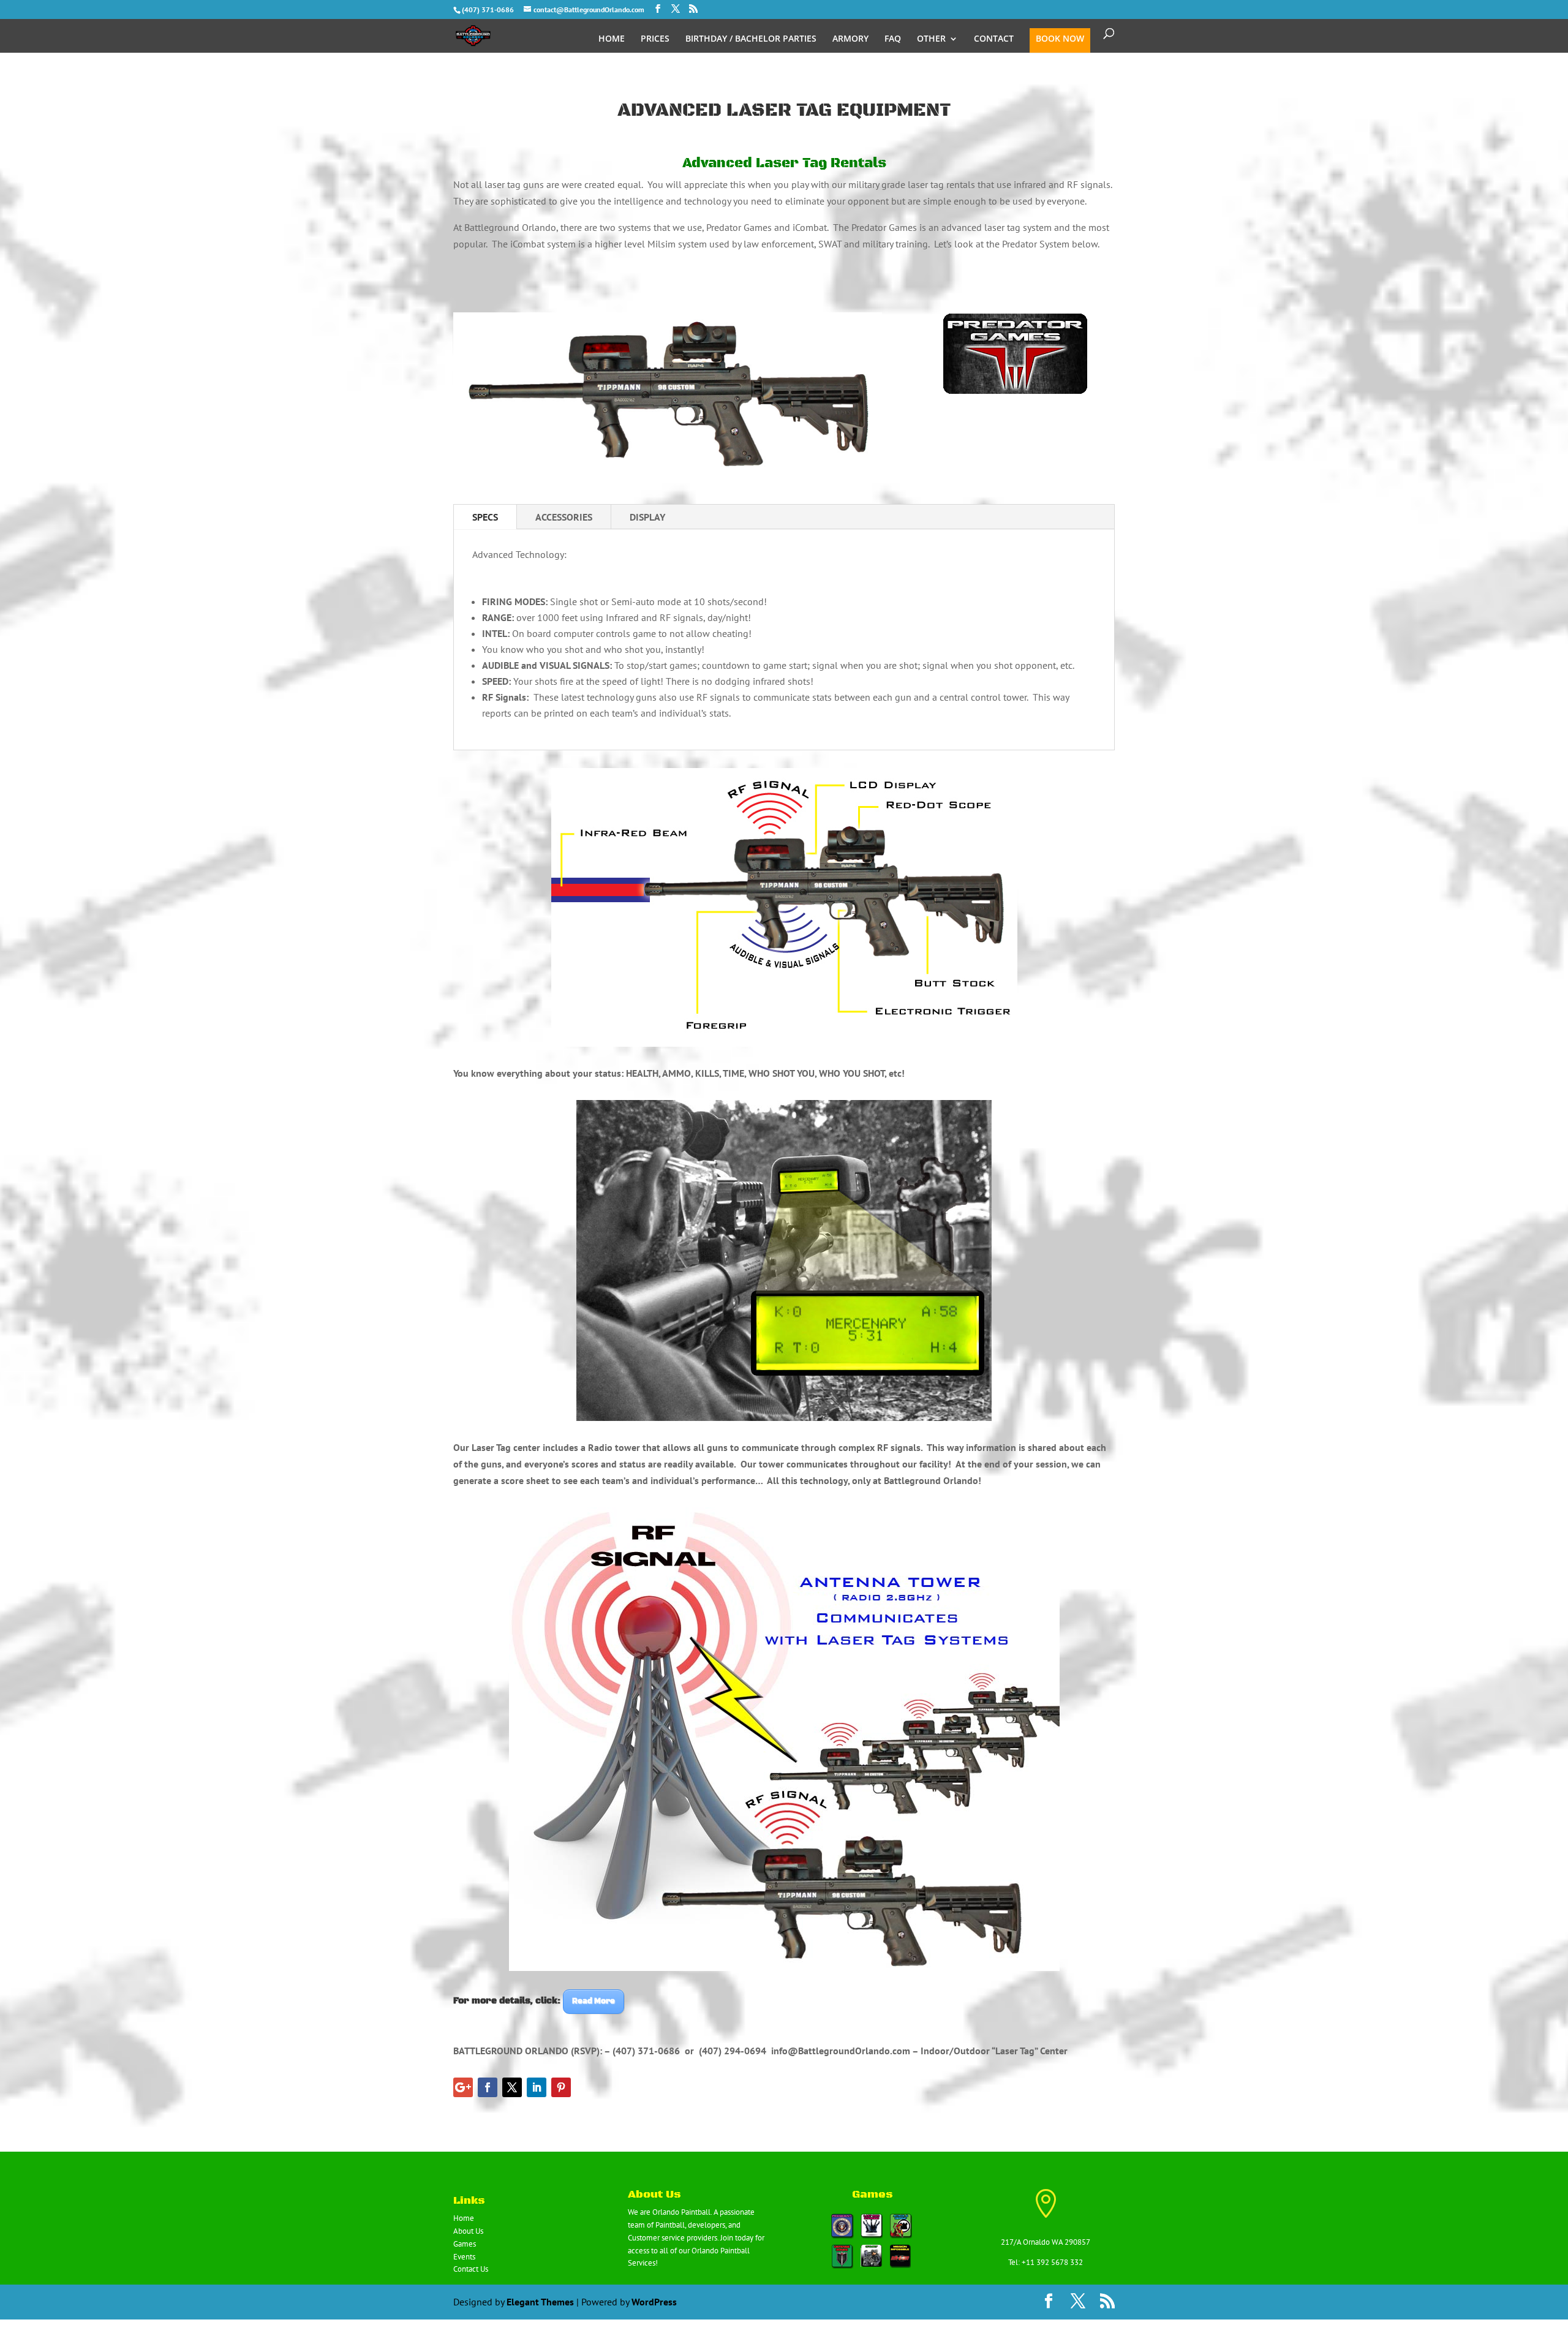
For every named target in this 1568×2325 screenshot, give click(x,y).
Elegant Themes (540, 2302)
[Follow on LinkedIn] (537, 2087)
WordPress (654, 2302)
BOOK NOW (1060, 39)
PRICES (655, 39)
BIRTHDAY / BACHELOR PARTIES (751, 39)
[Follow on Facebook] (488, 2087)
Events (464, 2257)
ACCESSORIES (564, 517)
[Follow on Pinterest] (561, 2087)
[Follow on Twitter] (512, 2087)
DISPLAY (647, 517)
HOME (612, 39)
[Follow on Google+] (463, 2087)
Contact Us (471, 2269)
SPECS (485, 517)
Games (465, 2244)
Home (464, 2218)
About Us (468, 2231)
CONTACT (994, 39)
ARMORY (850, 39)
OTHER (931, 39)
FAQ (893, 39)
